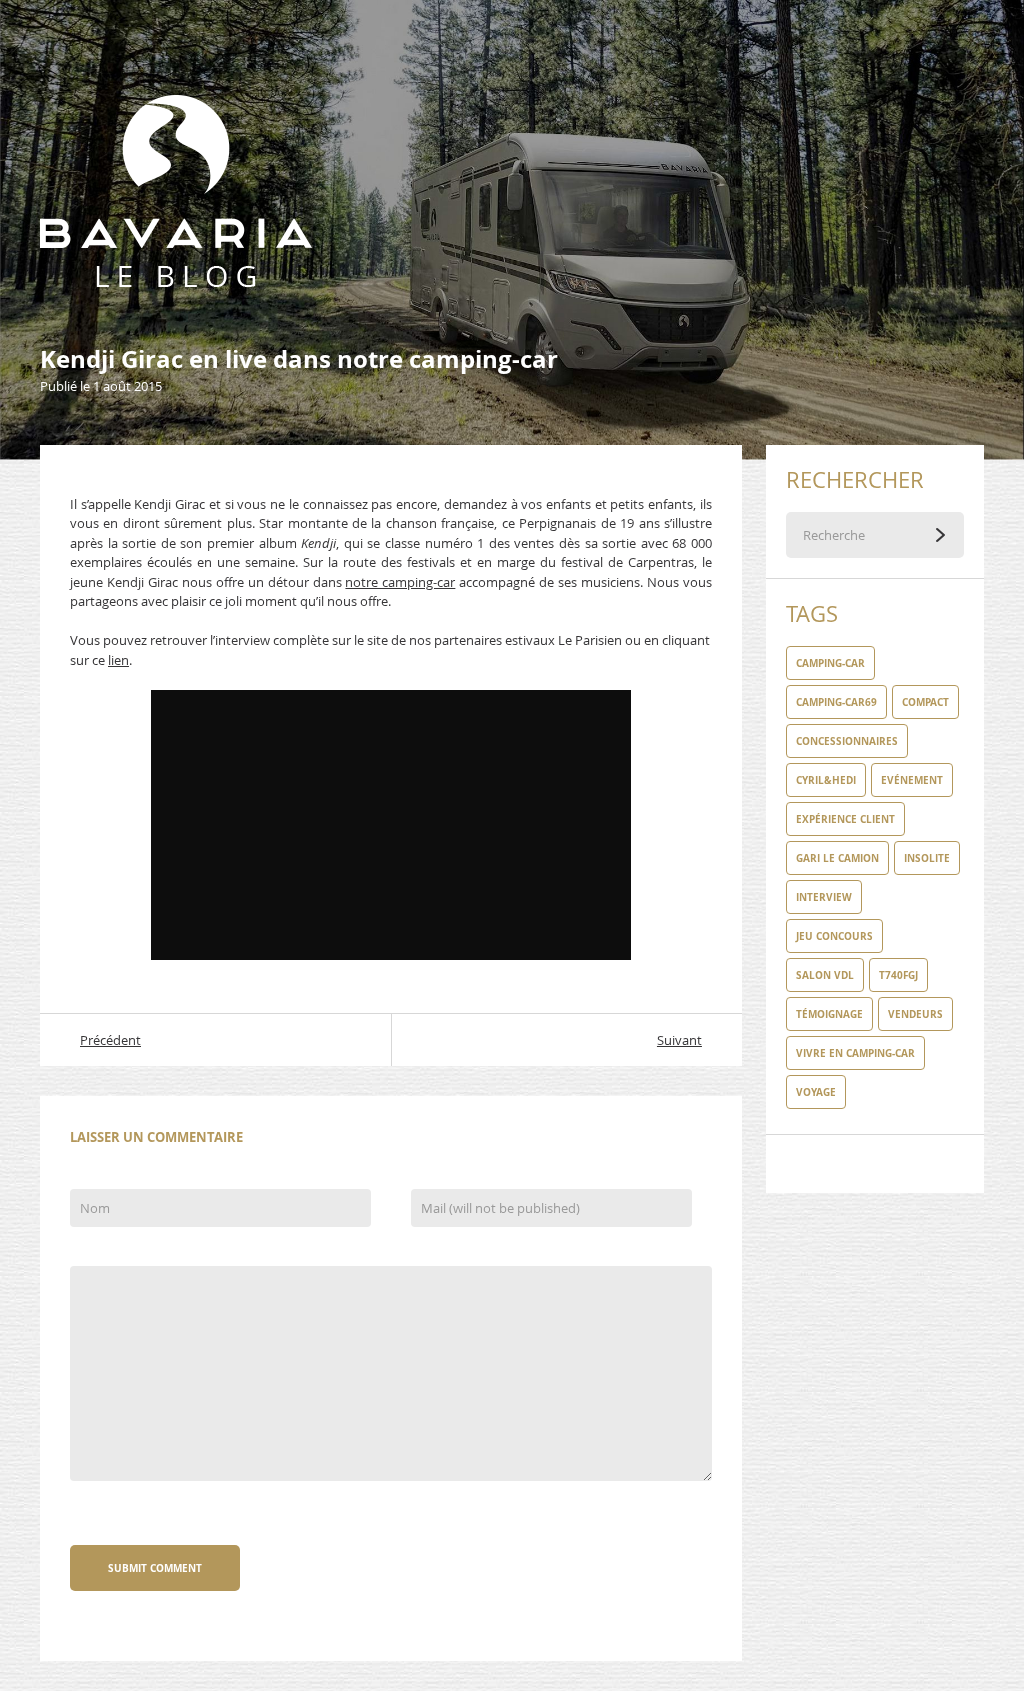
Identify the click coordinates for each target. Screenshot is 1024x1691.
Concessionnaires (847, 741)
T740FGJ (898, 975)
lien (118, 660)
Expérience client (845, 819)
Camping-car (830, 663)
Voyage (816, 1092)
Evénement (912, 780)
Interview (824, 897)
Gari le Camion (837, 858)
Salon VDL (825, 975)
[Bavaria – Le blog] (176, 104)
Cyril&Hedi (826, 780)
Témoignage (829, 1014)
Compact (925, 702)
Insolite (927, 858)
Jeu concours (834, 936)
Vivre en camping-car (855, 1053)
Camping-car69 (836, 702)
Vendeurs (915, 1014)
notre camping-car (400, 582)
